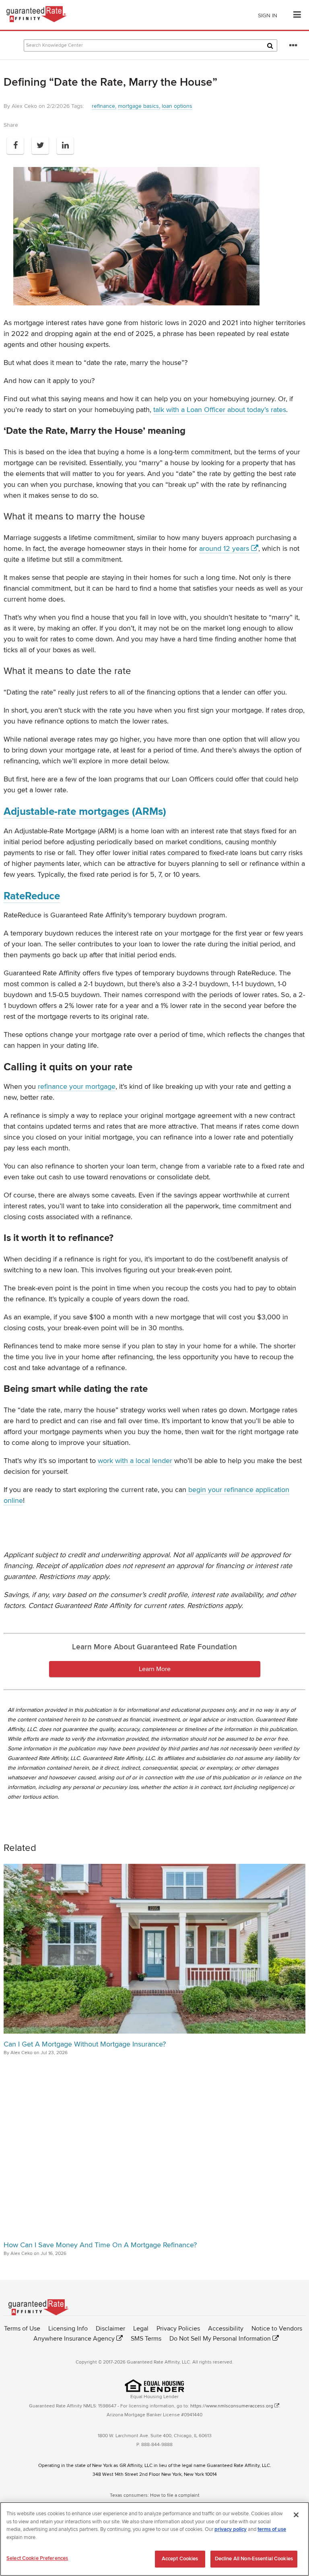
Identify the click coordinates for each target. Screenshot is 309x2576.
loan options (177, 106)
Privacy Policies (178, 2329)
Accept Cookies (180, 2559)
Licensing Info (68, 2329)
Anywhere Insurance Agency (74, 2339)
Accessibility (226, 2329)
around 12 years (224, 548)
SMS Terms (146, 2339)
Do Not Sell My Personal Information (220, 2339)
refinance (103, 106)
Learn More (155, 1669)
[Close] (296, 2515)
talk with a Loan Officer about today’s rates (220, 410)
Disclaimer (110, 2329)
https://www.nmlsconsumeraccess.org (232, 2406)
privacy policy (231, 2529)
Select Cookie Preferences (37, 2558)
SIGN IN (268, 15)
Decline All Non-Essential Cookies (254, 2559)
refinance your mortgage (77, 1086)
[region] (154, 2539)
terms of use (272, 2529)
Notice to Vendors (277, 2329)
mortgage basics (138, 106)
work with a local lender (135, 1461)
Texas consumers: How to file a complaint (155, 2495)
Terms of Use (22, 2329)
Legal (141, 2329)
